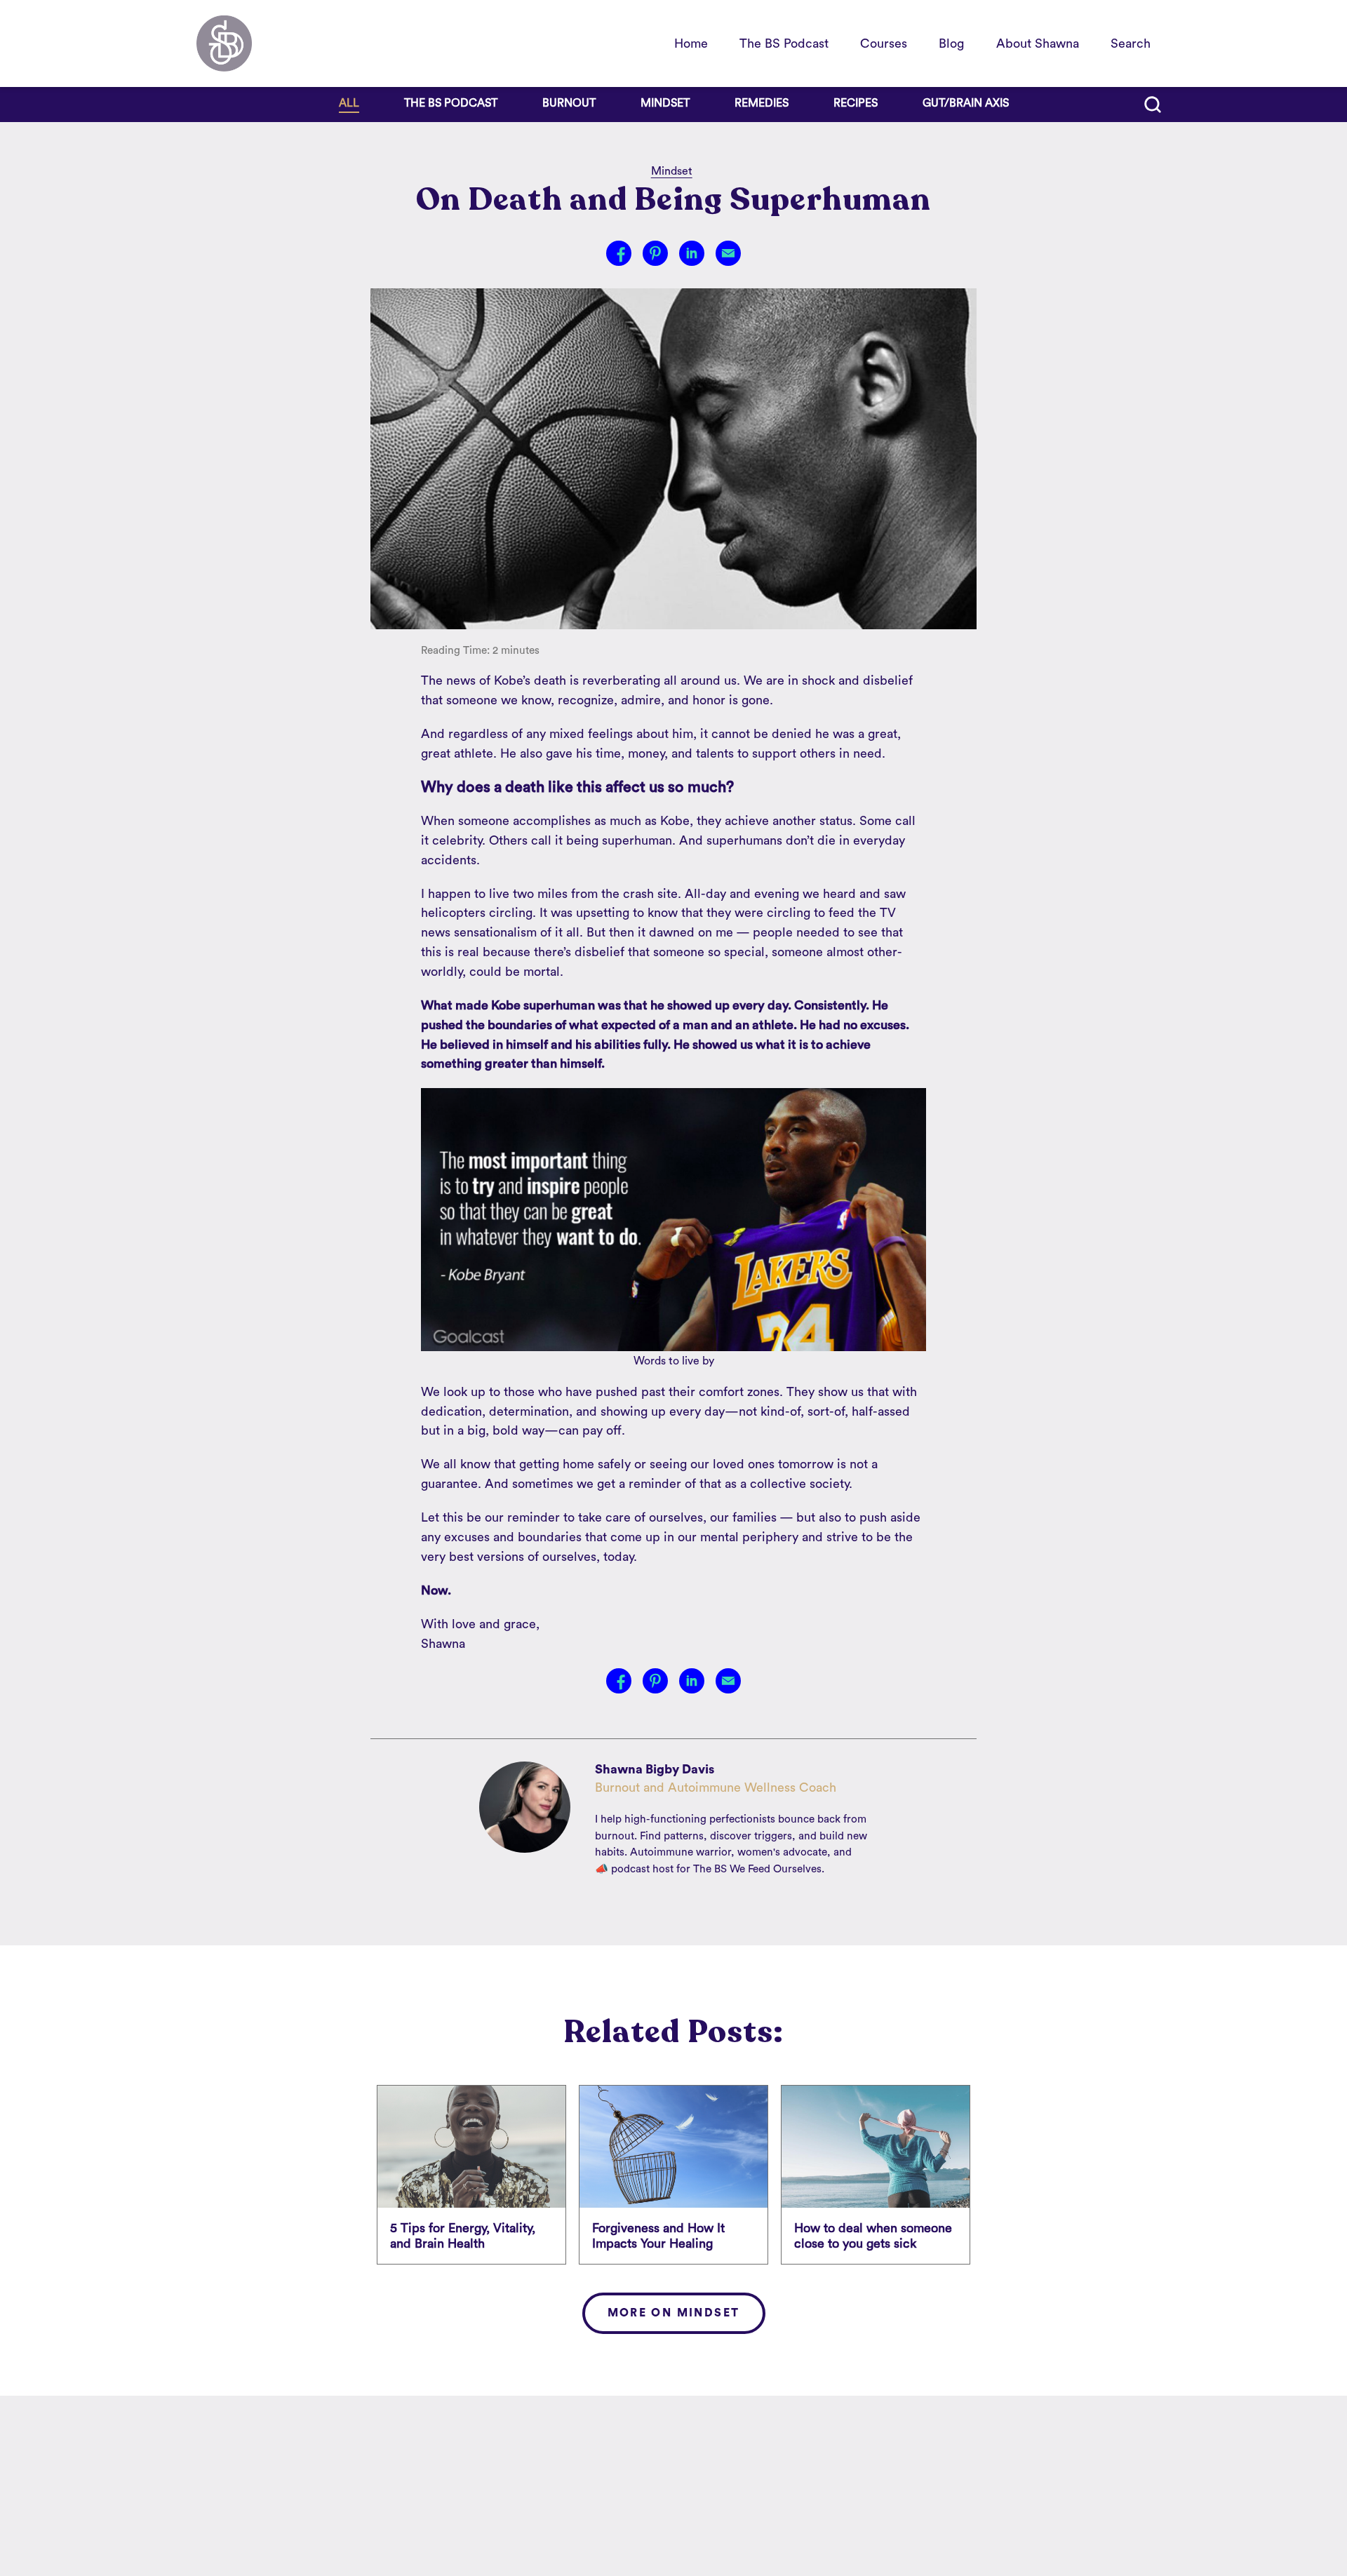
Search (1131, 43)
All (349, 103)
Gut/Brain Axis (966, 103)
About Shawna (1038, 43)
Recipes (856, 103)
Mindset (665, 103)
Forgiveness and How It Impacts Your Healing (658, 2236)
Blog (951, 43)
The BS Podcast (784, 43)
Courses (884, 43)
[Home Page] (224, 43)
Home (691, 43)
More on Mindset (674, 2313)
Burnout (569, 103)
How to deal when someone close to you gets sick (873, 2236)
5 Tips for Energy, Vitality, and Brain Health (463, 2236)
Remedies (762, 103)
